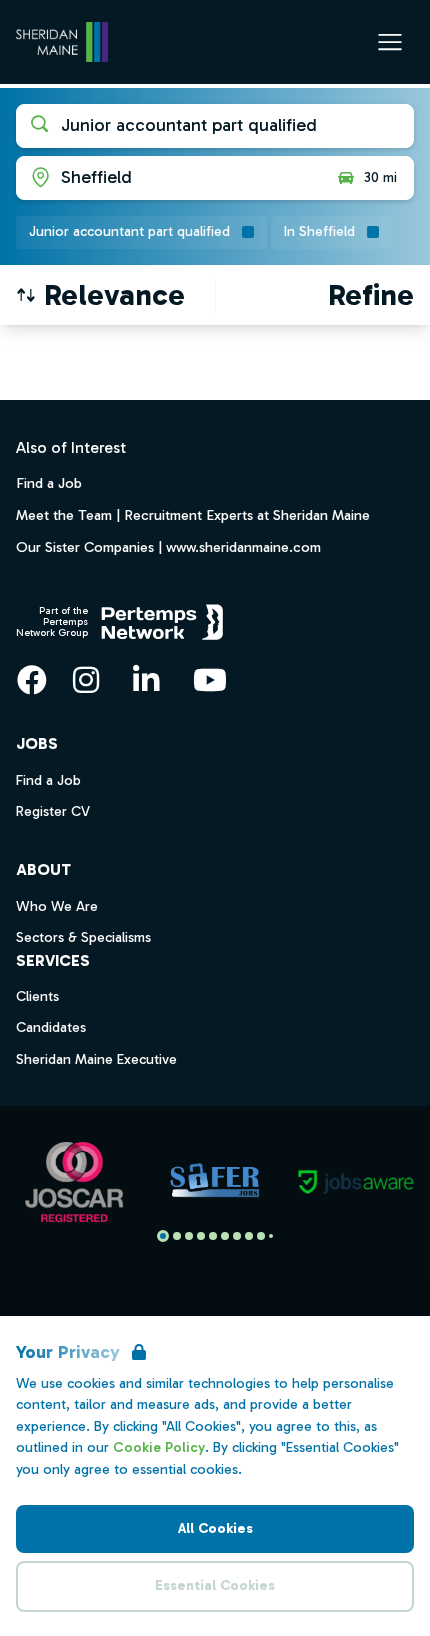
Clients (37, 996)
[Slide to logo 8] (261, 1236)
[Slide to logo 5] (225, 1236)
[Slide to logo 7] (249, 1236)
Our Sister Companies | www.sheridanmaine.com (168, 547)
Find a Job (49, 483)
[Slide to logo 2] (189, 1236)
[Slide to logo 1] (177, 1236)
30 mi (380, 177)
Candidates (51, 1027)
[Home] (62, 42)
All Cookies (215, 1528)
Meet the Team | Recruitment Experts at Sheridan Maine (193, 515)
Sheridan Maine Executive (96, 1059)
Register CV (53, 811)
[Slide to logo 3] (201, 1236)
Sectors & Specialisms (83, 937)
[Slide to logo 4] (213, 1236)
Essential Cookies (215, 1585)
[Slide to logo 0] (163, 1236)
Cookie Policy (159, 1447)
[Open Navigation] (390, 42)
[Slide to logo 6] (237, 1236)
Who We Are (57, 906)
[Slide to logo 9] (271, 1236)
